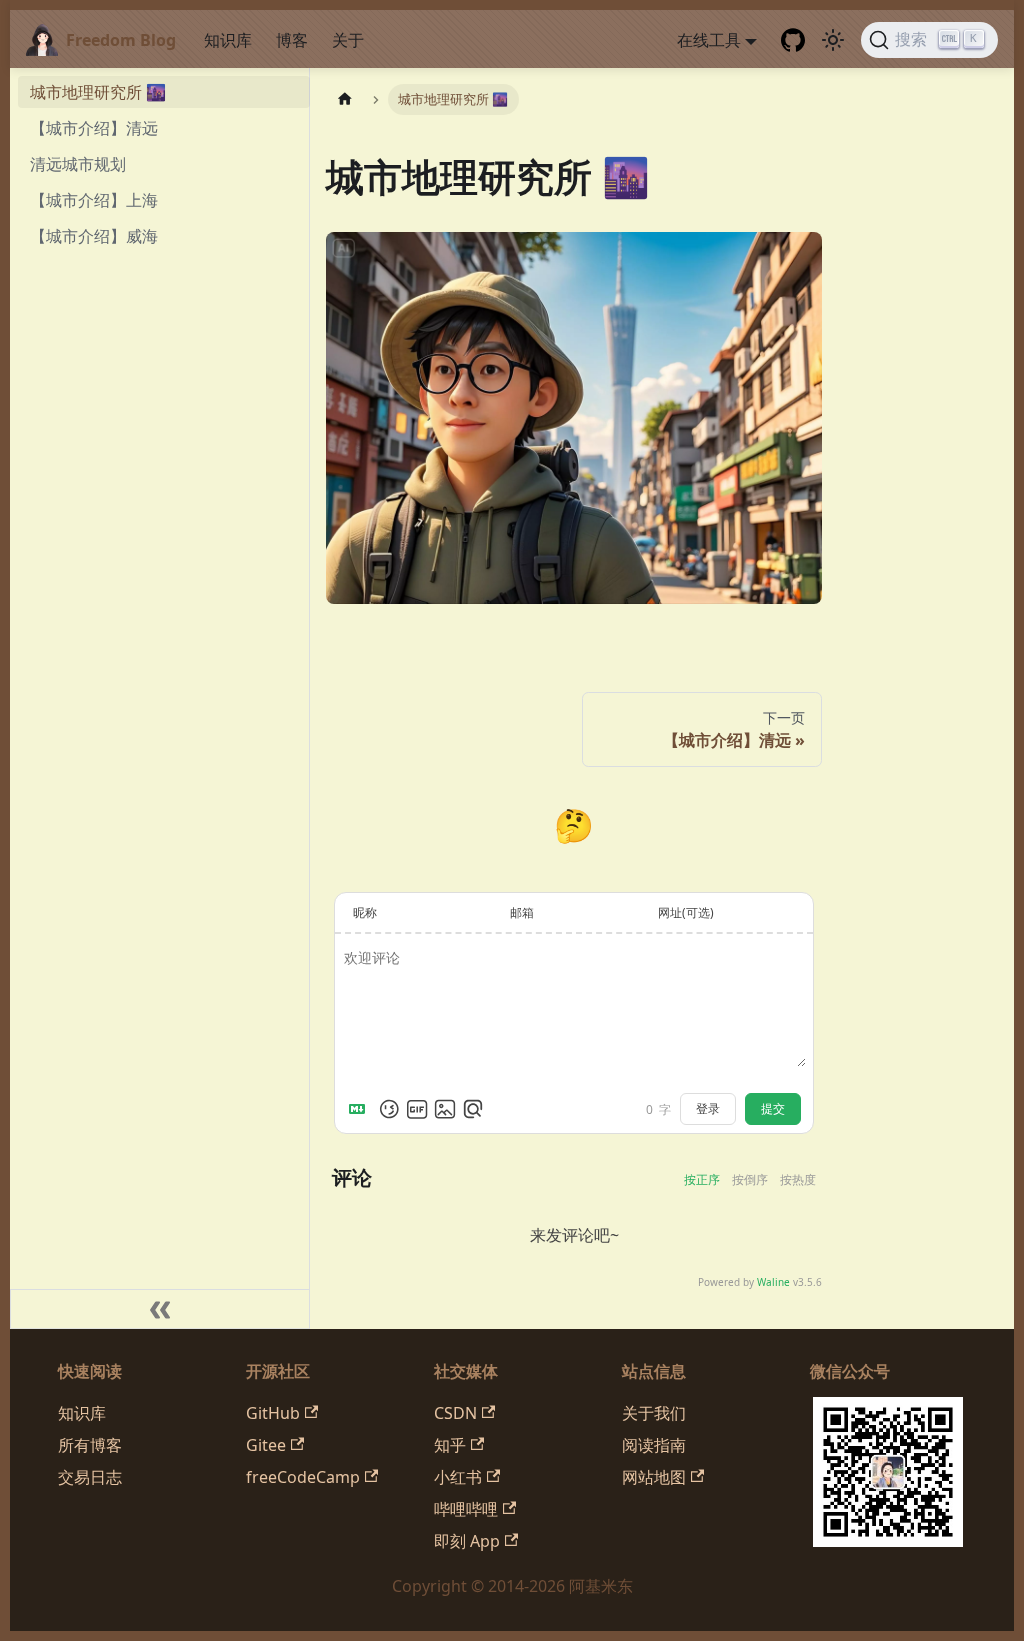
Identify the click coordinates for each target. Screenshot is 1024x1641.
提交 (773, 1109)
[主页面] (345, 99)
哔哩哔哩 (466, 1509)
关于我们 (654, 1413)
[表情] (389, 1109)
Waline (773, 1282)
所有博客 (90, 1445)
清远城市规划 (78, 164)
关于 (348, 40)
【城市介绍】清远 (94, 128)
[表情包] (417, 1109)
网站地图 (654, 1477)
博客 (292, 40)
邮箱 (522, 912)
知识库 (228, 40)
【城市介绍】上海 (94, 200)
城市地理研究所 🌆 (98, 92)
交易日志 (90, 1477)
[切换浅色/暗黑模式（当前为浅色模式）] (833, 40)
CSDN (455, 1413)
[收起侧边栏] (160, 1309)
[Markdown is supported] (361, 1109)
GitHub (273, 1413)
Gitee (266, 1445)
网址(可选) (686, 912)
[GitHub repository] (793, 40)
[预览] (473, 1109)
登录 (708, 1109)
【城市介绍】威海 (94, 236)
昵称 (365, 912)
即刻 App (467, 1541)
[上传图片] (445, 1109)
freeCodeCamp (303, 1477)
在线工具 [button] (709, 40)
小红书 (458, 1477)
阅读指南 (654, 1445)
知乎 (450, 1445)
